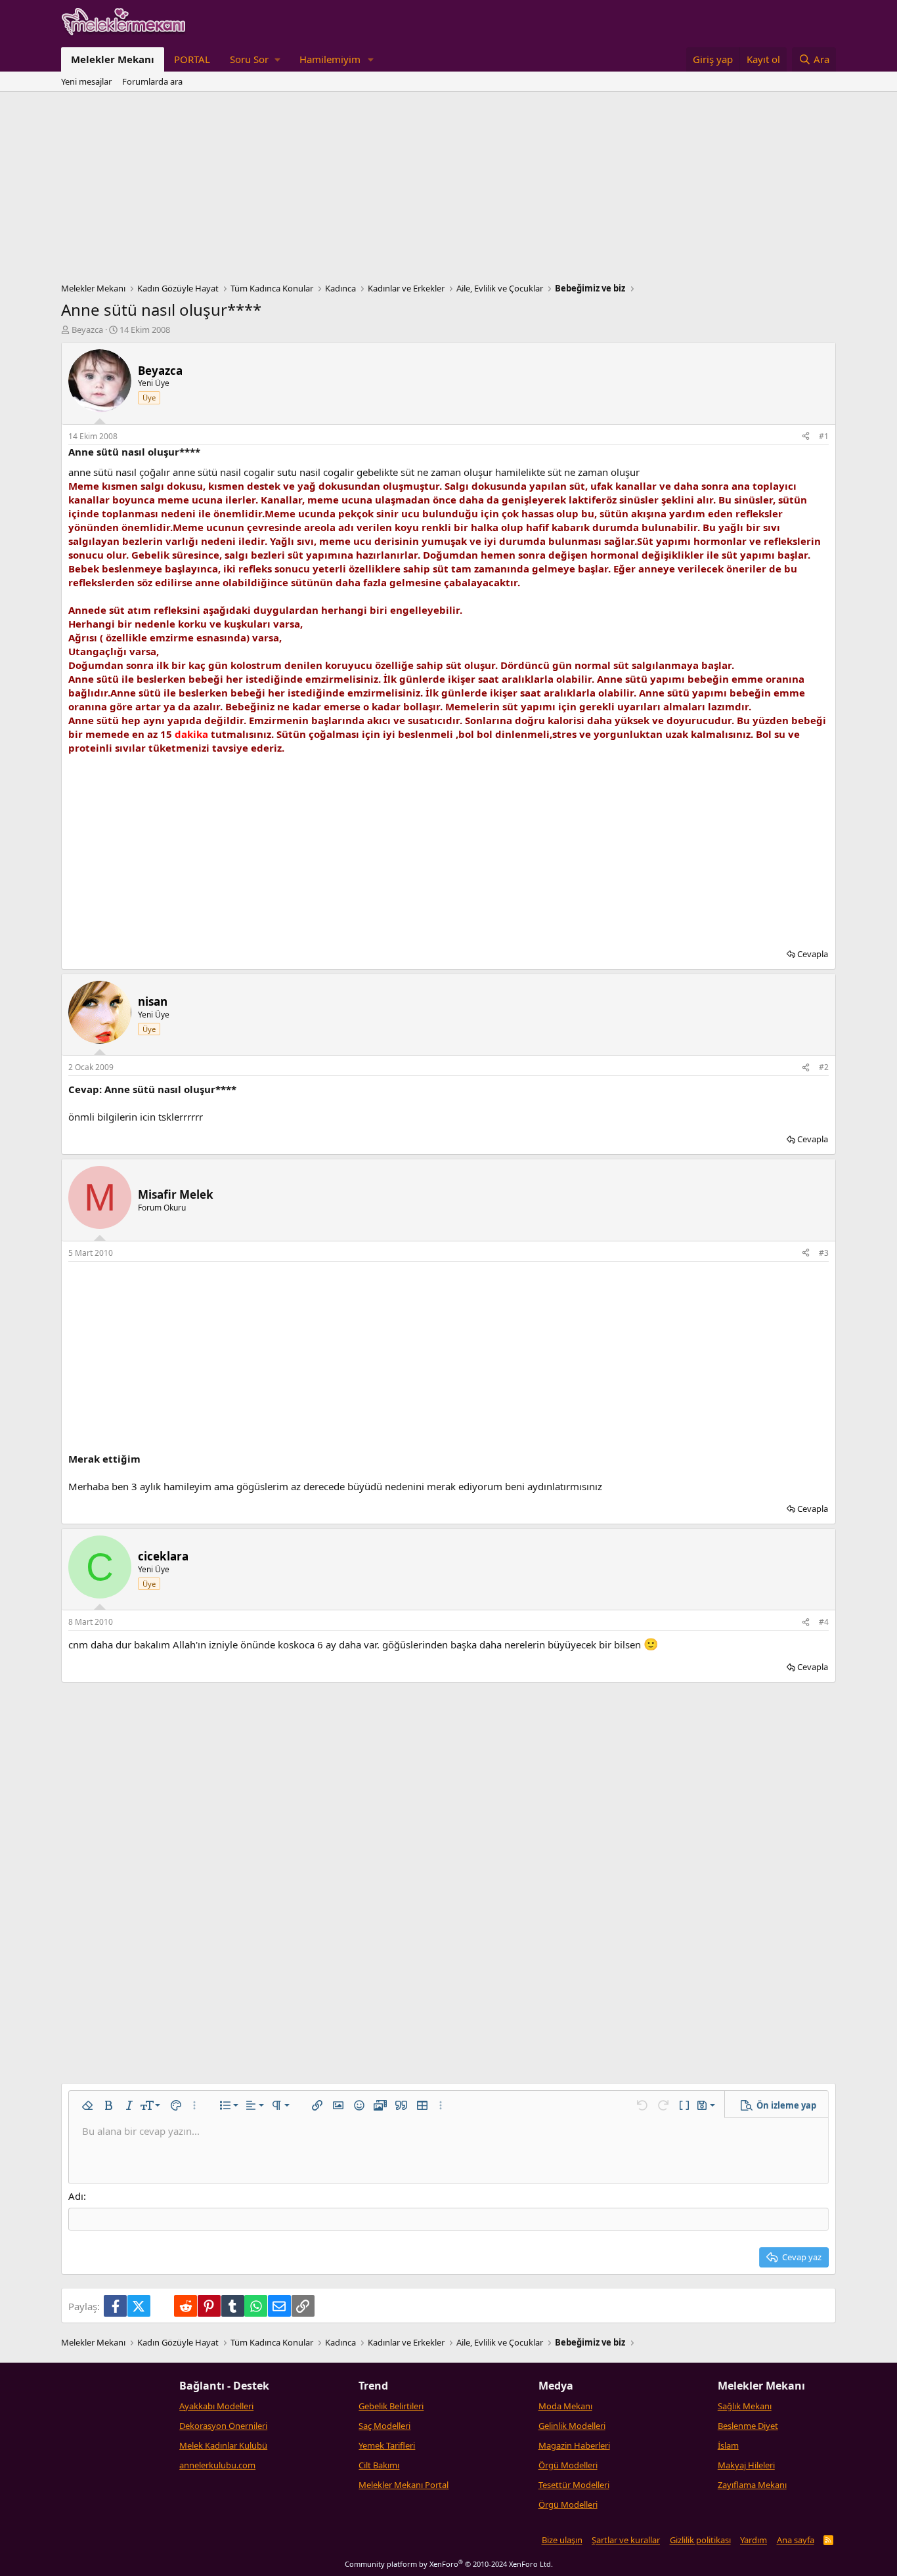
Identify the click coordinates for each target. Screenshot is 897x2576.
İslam (728, 2445)
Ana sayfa (796, 2540)
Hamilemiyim (330, 59)
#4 (824, 1622)
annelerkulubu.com (217, 2465)
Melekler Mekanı (113, 59)
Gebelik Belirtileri (391, 2406)
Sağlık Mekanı (745, 2406)
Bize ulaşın (562, 2540)
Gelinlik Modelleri (572, 2426)
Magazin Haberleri (574, 2445)
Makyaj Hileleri (746, 2465)
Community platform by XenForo (449, 2564)
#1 (824, 436)
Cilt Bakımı (379, 2465)
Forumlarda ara (152, 81)
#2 (824, 1067)
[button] (255, 59)
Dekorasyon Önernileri (223, 2426)
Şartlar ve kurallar (626, 2540)
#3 (824, 1253)
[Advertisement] (448, 190)
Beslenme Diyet (748, 2426)
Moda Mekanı (565, 2406)
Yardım (754, 2540)
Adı (76, 2196)
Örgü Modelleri (568, 2465)
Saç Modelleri (384, 2426)
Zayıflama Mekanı (752, 2485)
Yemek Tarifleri (387, 2445)
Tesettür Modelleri (574, 2485)
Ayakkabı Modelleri (216, 2406)
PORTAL (192, 59)
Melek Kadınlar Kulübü (223, 2445)
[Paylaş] (806, 437)
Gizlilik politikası (700, 2540)
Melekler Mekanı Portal (404, 2485)
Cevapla (813, 954)
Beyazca (87, 330)
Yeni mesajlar (86, 81)
